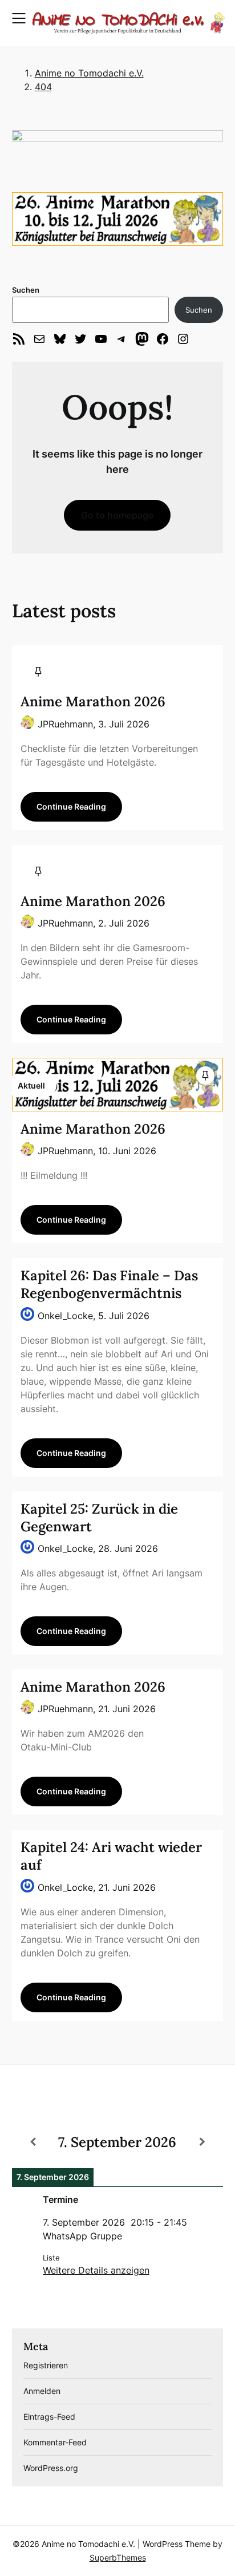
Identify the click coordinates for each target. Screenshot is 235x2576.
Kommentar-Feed (55, 2442)
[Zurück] (33, 2142)
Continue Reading (71, 806)
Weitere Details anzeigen (96, 2270)
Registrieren (46, 2365)
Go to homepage (117, 515)
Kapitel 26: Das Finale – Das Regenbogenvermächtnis (109, 1284)
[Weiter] (202, 2142)
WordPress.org (51, 2468)
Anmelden (42, 2391)
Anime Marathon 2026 (93, 701)
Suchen (26, 290)
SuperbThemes (118, 2557)
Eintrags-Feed (49, 2417)
